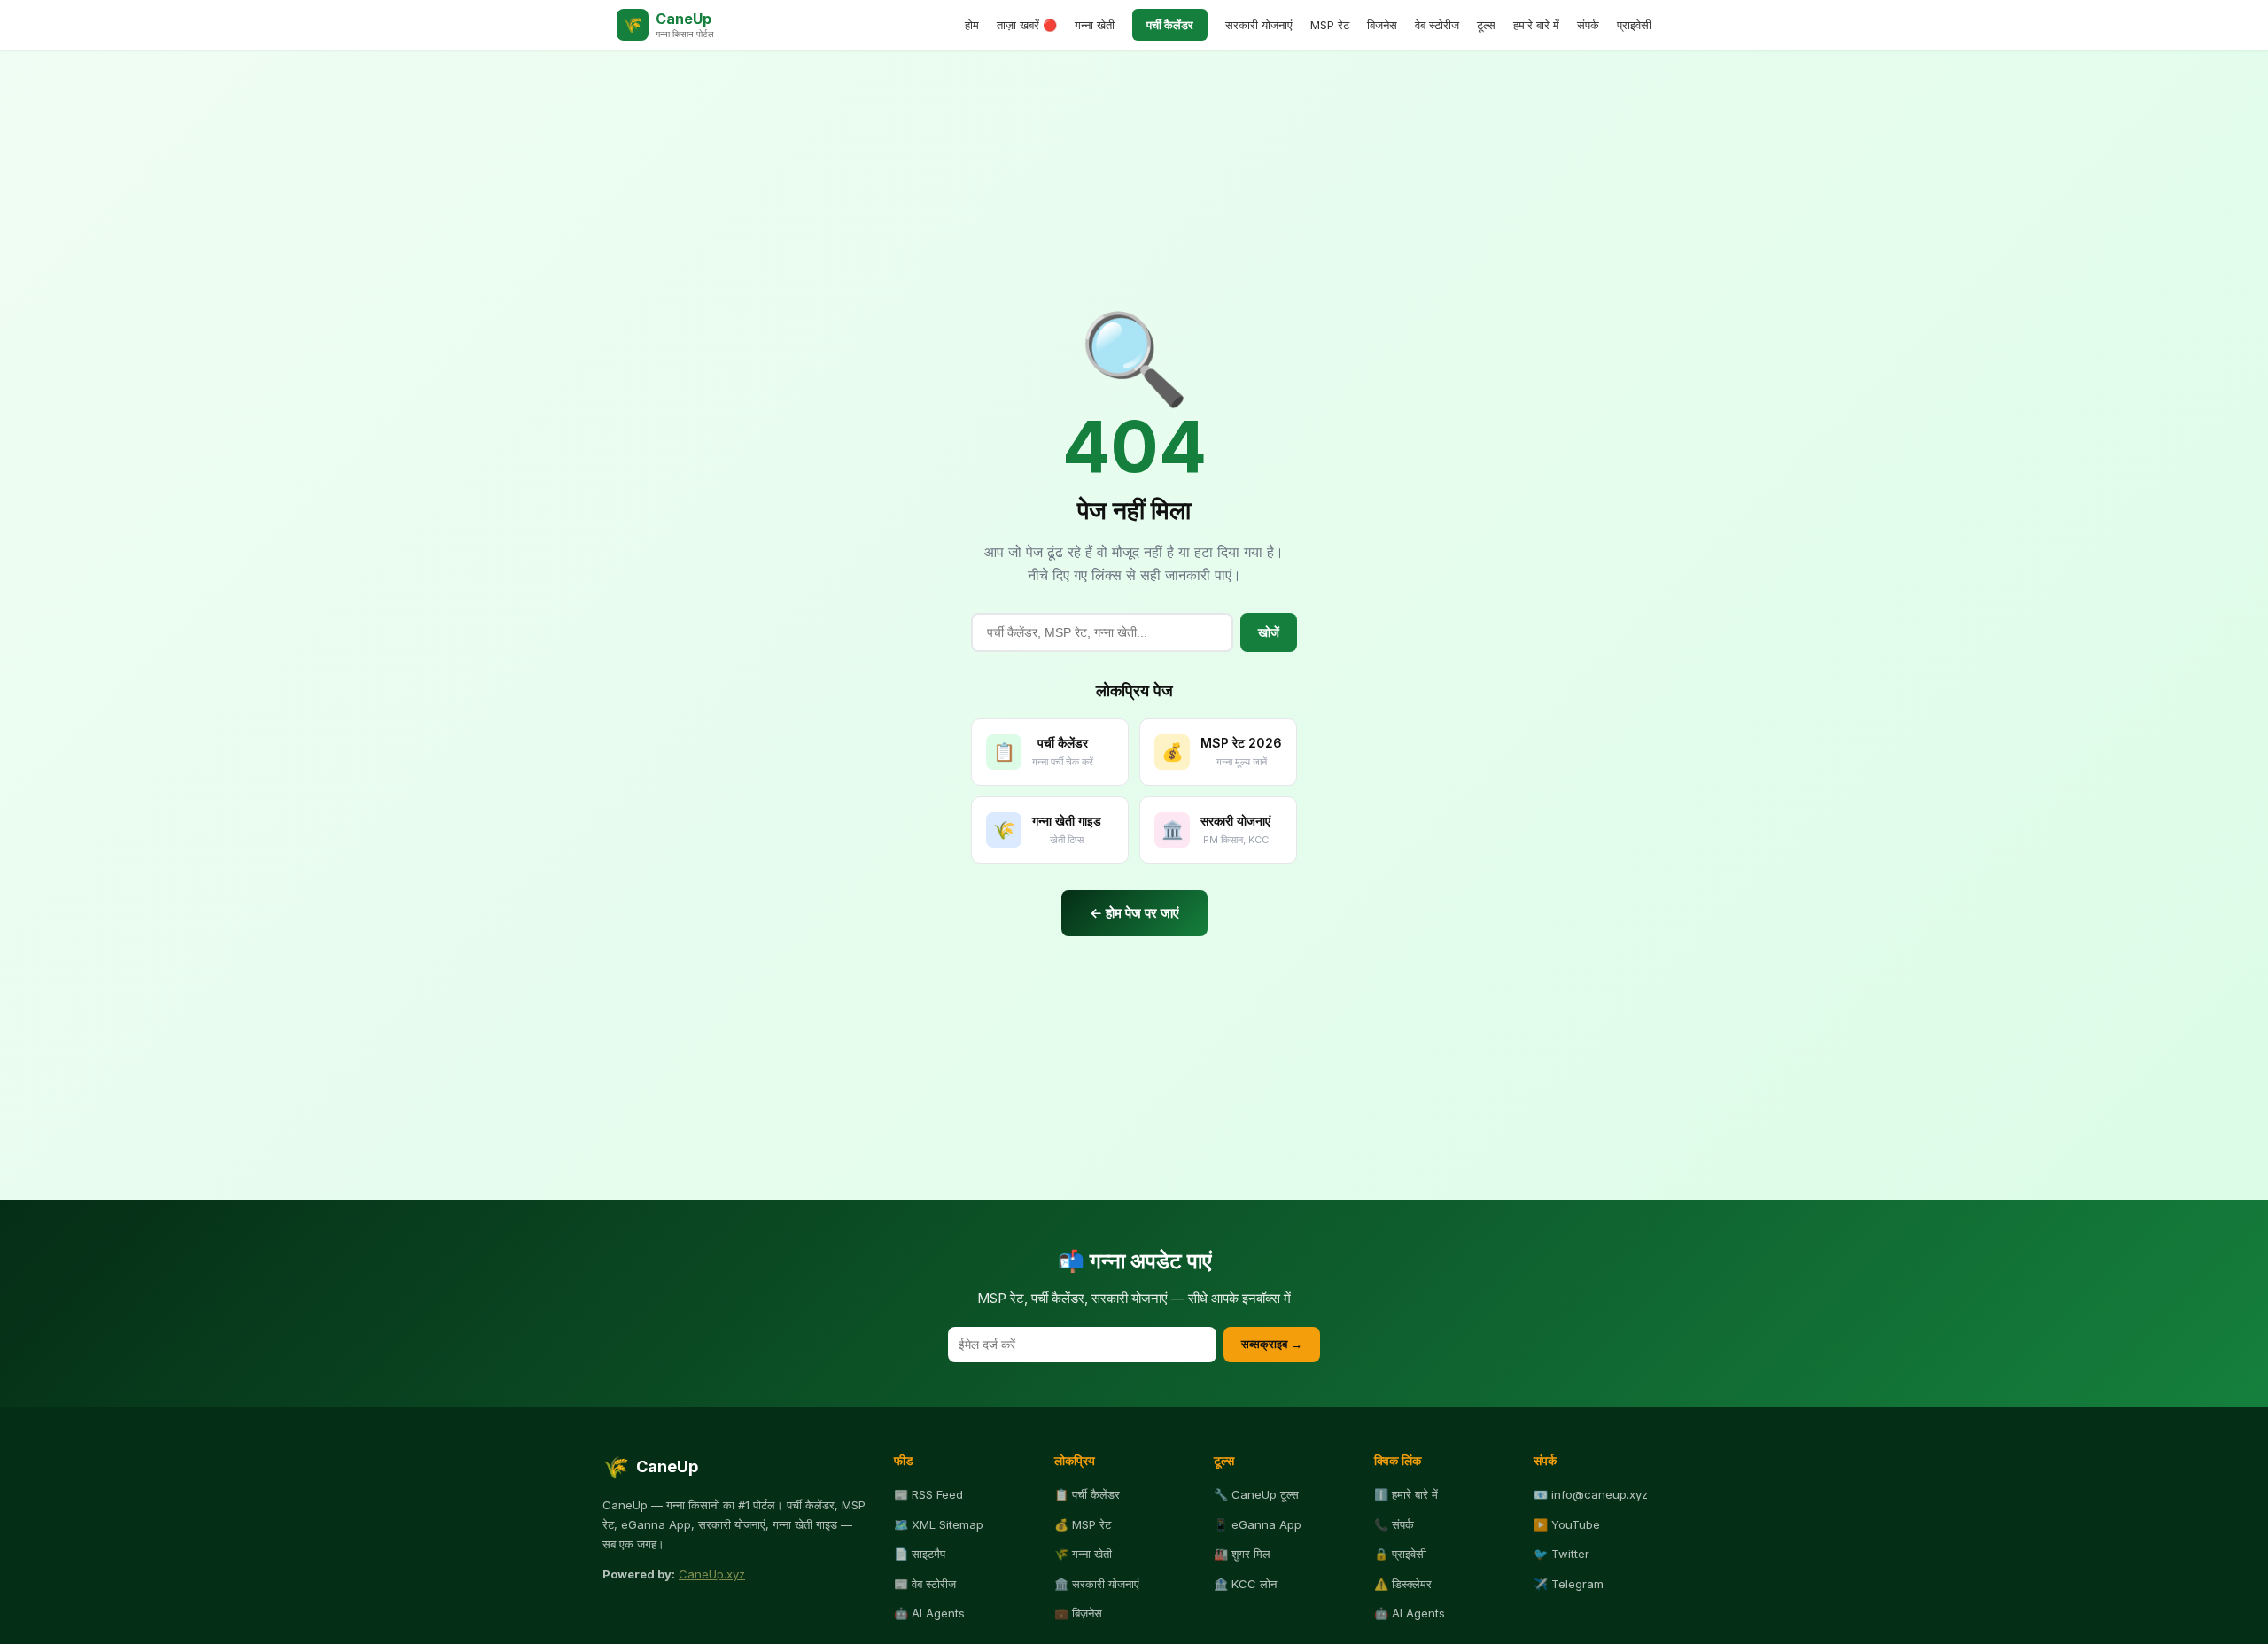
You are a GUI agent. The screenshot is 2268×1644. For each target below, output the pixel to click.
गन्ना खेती (1095, 25)
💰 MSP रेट (1083, 1524)
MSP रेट (1330, 25)
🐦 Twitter (1561, 1554)
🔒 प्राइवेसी (1400, 1554)
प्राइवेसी (1634, 25)
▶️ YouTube (1567, 1524)
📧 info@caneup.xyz (1591, 1494)
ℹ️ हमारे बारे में (1406, 1494)
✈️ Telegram (1569, 1584)
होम (972, 25)
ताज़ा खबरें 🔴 (1027, 25)
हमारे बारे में (1536, 25)
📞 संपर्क (1394, 1524)
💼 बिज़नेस (1078, 1613)
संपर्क (1588, 25)
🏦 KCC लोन (1245, 1584)
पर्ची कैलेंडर (1170, 25)
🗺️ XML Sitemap (939, 1524)
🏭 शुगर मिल (1242, 1554)
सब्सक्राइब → (1272, 1344)
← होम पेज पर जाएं (1134, 913)
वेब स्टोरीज (1437, 25)
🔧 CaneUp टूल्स (1256, 1494)
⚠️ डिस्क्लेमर (1403, 1584)
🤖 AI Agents (929, 1613)
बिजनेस (1382, 25)
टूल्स (1486, 25)
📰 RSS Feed (928, 1494)
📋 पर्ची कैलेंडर (1087, 1494)
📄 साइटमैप (920, 1554)
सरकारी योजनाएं (1259, 25)
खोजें (1269, 632)
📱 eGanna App (1258, 1524)
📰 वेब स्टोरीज (925, 1584)
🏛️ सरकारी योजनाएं (1097, 1584)
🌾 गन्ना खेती (1083, 1554)
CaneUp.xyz (712, 1574)
